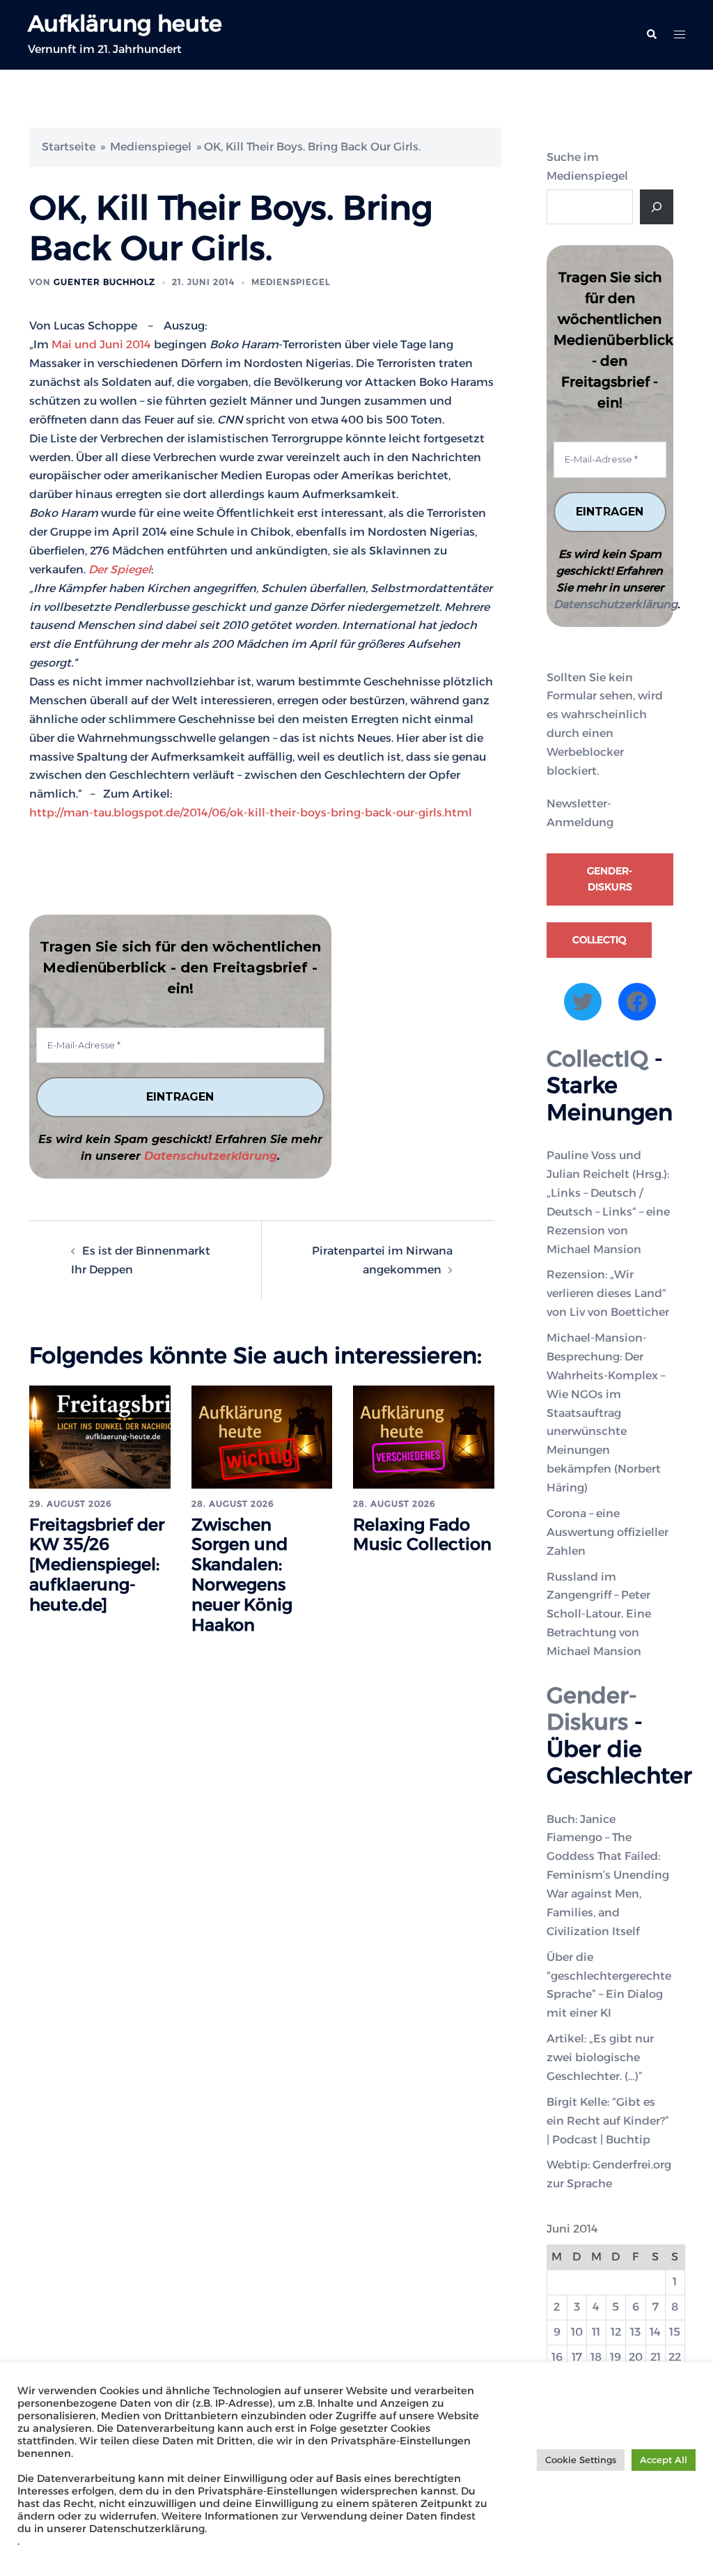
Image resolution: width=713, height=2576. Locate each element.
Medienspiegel (151, 147)
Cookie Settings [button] (581, 2460)
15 (675, 2332)
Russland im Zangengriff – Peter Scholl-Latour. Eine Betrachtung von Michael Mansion (599, 1614)
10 (577, 2332)
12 (616, 2332)
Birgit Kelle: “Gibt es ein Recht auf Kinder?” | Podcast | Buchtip (608, 2121)
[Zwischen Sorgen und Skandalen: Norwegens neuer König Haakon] (262, 1436)
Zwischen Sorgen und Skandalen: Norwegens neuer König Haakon (242, 1575)
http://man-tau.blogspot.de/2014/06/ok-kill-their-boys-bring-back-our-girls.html (251, 813)
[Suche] (657, 207)
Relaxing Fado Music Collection (422, 1535)
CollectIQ (599, 940)
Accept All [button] (664, 2460)
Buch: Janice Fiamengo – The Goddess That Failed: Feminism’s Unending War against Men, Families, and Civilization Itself (608, 1875)
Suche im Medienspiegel (587, 166)
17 (577, 2357)
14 (655, 2332)
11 (596, 2332)
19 (616, 2357)
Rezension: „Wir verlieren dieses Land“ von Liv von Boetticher (608, 1293)
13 (635, 2332)
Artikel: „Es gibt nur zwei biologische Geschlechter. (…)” (600, 2057)
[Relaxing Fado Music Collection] (424, 1436)
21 (656, 2357)
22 (675, 2357)
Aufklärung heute (125, 23)
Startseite (69, 147)
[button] (651, 35)
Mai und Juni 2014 (101, 344)
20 (636, 2357)
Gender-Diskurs (610, 879)
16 (557, 2357)
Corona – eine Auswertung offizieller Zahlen (608, 1532)
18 (596, 2357)
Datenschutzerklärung (211, 1156)
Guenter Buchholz (104, 282)
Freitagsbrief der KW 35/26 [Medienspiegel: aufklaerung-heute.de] (97, 1565)
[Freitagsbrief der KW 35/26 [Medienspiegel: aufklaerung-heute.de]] (100, 1436)
